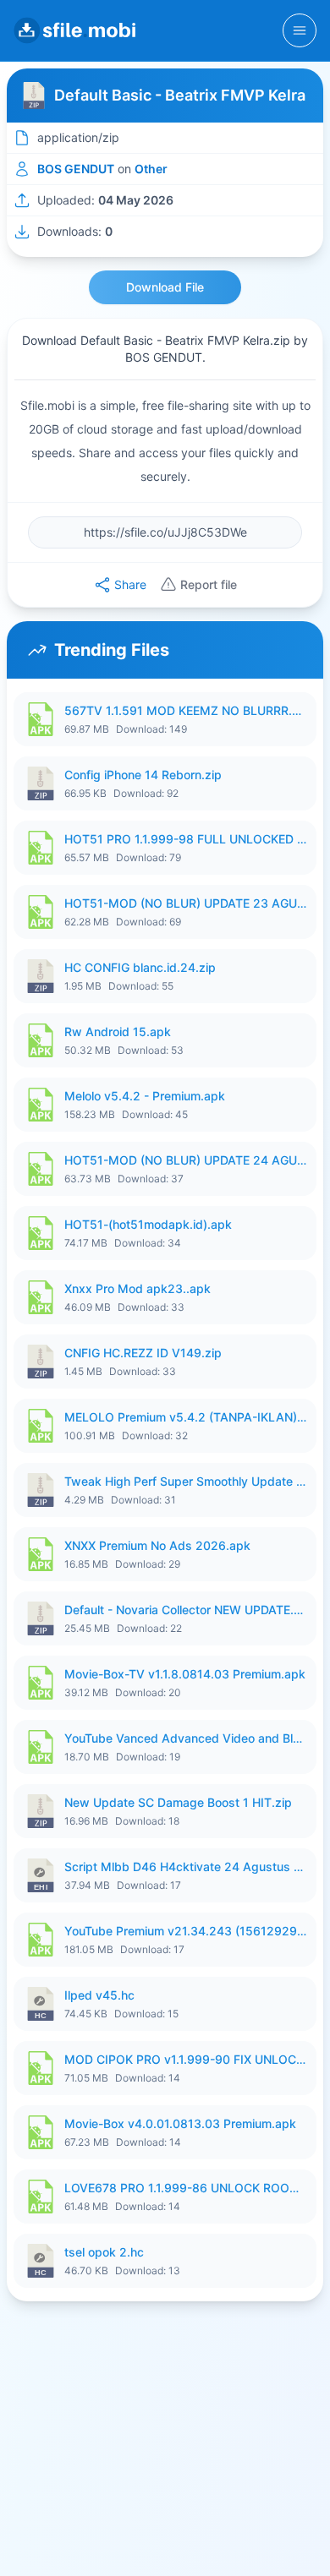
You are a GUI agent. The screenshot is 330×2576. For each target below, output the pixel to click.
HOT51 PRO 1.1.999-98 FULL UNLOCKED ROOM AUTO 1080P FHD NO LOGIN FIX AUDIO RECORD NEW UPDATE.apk (185, 839)
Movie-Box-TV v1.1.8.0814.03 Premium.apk (185, 1674)
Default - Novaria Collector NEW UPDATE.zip (185, 1610)
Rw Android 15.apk (118, 1031)
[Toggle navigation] (300, 30)
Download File (165, 287)
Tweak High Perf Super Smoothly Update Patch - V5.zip (185, 1481)
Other (151, 169)
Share (130, 584)
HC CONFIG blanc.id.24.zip (140, 967)
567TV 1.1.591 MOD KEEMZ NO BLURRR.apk (185, 710)
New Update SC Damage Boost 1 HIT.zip (178, 1802)
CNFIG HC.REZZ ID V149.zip (143, 1353)
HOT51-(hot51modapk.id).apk (148, 1224)
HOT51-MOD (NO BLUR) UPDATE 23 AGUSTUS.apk (185, 903)
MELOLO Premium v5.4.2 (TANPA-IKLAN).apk (185, 1417)
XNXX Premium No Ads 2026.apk (157, 1545)
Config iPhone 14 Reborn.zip (143, 775)
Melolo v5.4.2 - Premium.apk (145, 1096)
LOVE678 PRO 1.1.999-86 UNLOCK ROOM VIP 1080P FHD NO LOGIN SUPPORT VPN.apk (185, 2188)
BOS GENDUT (76, 169)
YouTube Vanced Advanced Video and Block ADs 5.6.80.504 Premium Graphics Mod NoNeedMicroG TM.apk (185, 1738)
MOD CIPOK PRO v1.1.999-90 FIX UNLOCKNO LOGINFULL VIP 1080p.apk (185, 2059)
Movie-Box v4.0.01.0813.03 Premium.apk (180, 2123)
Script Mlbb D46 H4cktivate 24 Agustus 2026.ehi (185, 1867)
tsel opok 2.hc (104, 2252)
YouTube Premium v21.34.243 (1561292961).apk (185, 1931)
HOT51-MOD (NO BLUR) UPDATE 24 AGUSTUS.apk (185, 1160)
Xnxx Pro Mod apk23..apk (137, 1288)
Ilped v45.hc (99, 1995)
